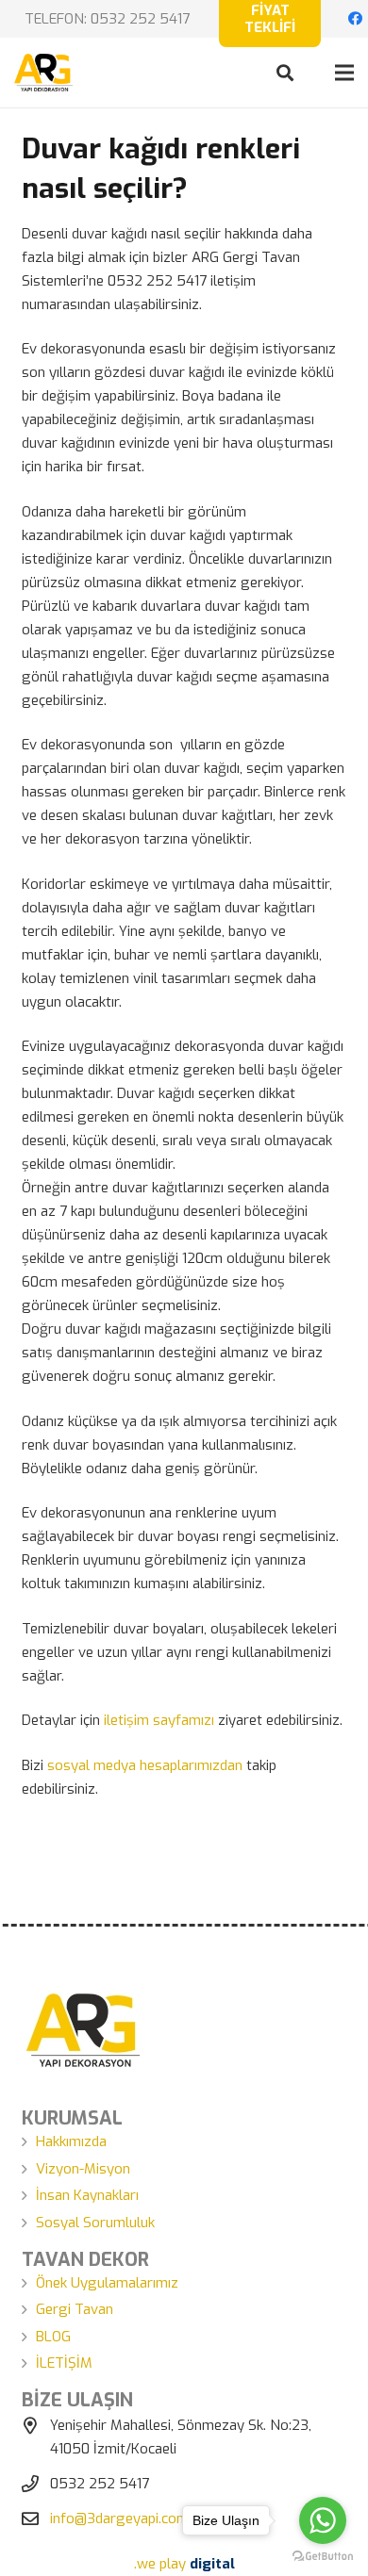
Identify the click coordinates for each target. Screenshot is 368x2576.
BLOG (53, 2337)
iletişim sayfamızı (159, 1720)
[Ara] (285, 73)
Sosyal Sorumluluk (95, 2223)
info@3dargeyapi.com (119, 2519)
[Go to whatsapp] (323, 2520)
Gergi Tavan (75, 2309)
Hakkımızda (71, 2141)
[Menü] (344, 73)
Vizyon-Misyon (83, 2169)
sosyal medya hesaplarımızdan (145, 1765)
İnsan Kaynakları (87, 2195)
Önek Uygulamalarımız (107, 2283)
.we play (184, 2564)
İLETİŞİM (64, 2363)
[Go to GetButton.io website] (323, 2557)
